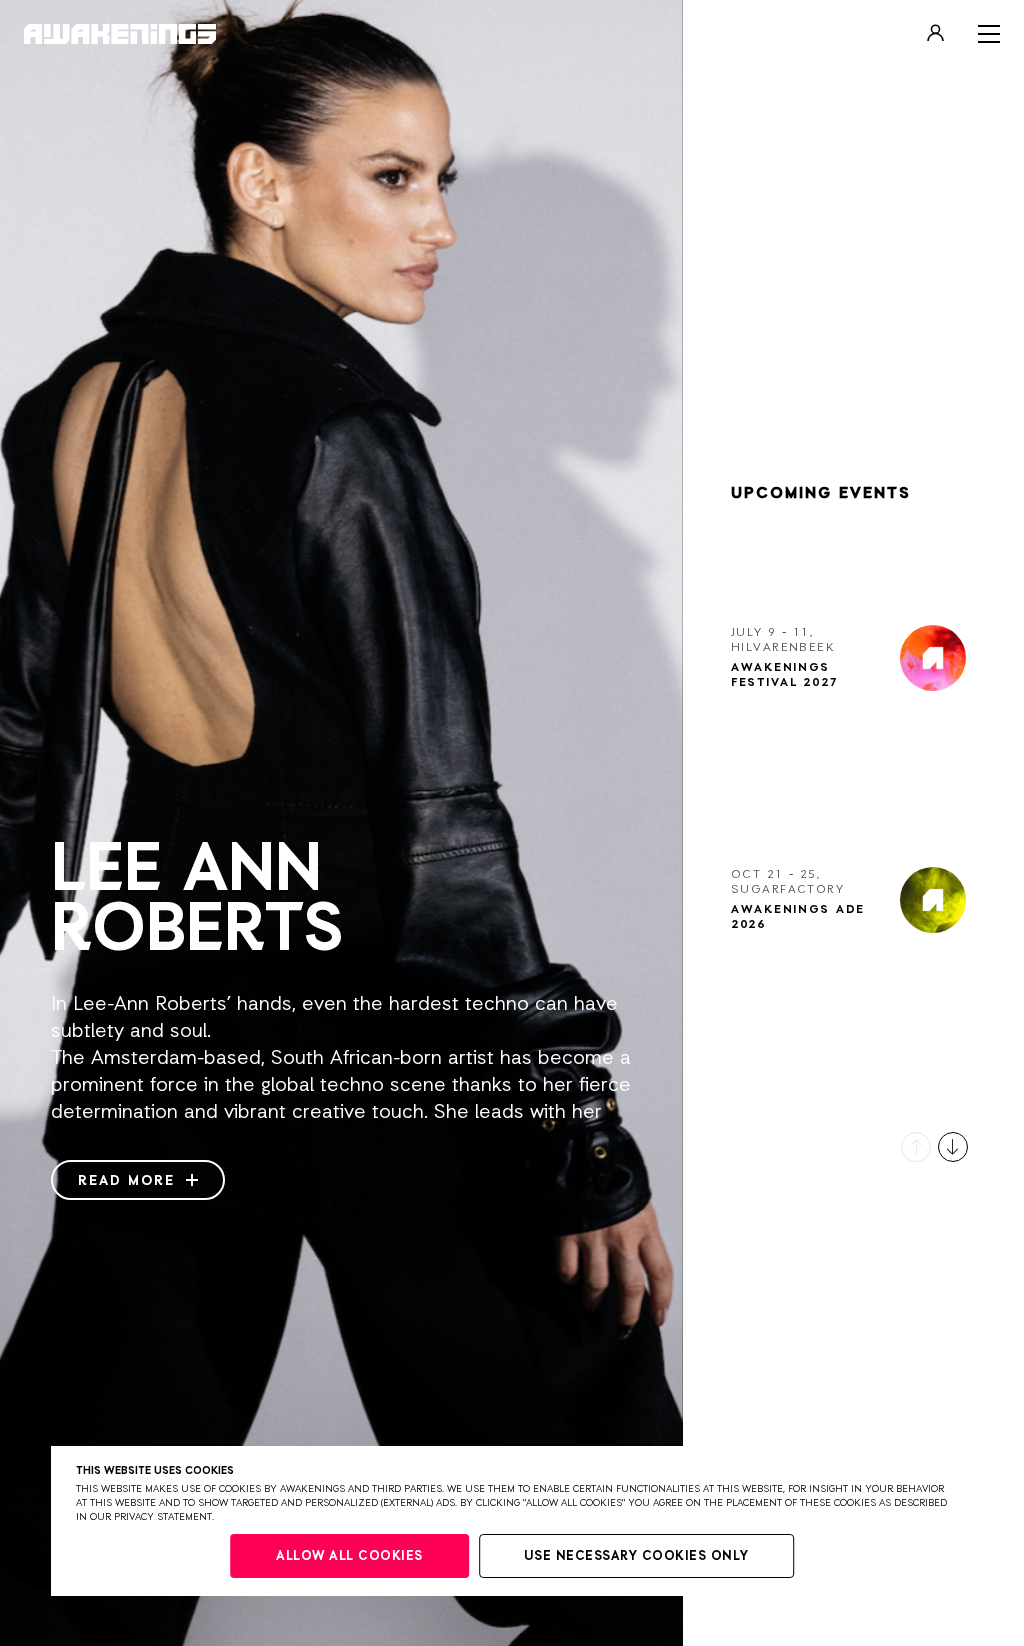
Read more (129, 1181)
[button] (916, 1147)
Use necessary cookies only (636, 1556)
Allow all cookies (349, 1556)
